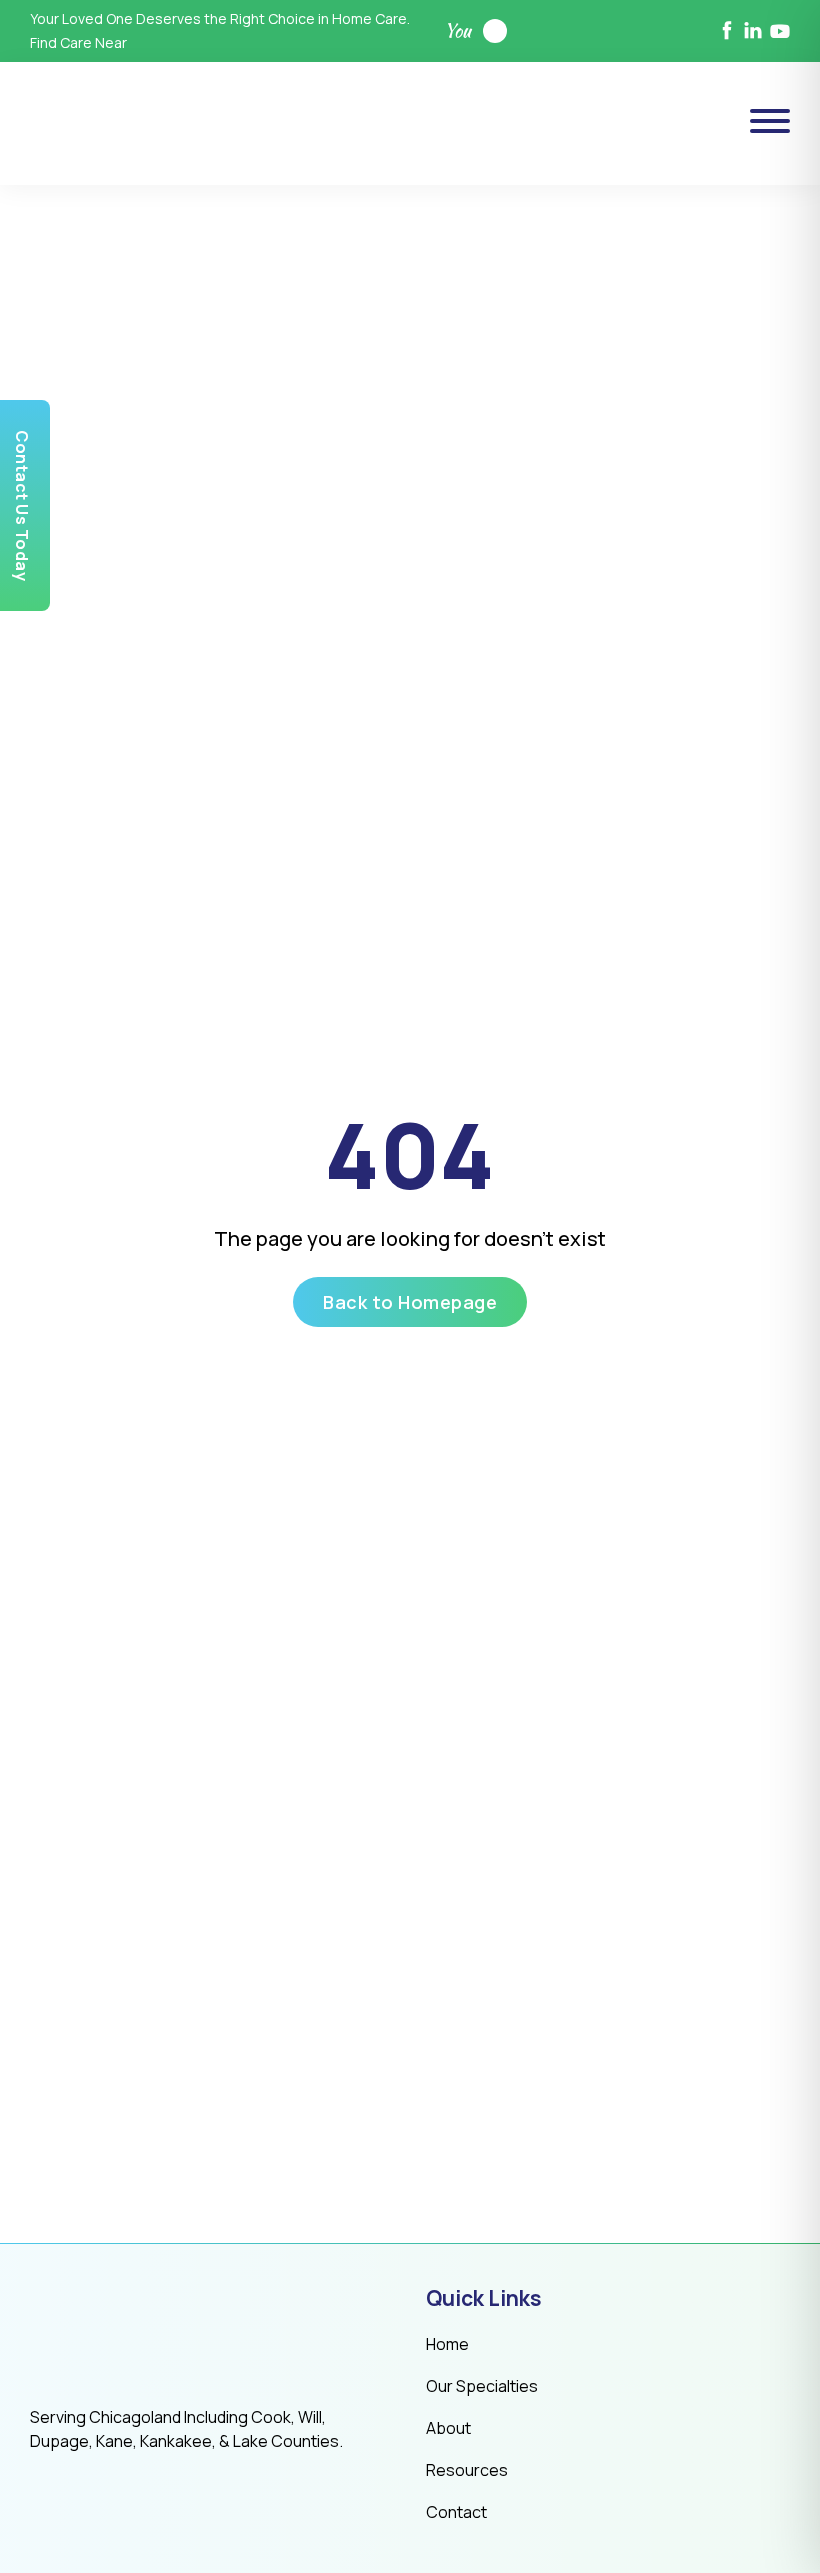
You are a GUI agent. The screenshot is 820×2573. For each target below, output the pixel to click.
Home (447, 2344)
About (448, 2428)
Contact (456, 2512)
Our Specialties (482, 2386)
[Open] (770, 121)
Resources (467, 2470)
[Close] (515, 1112)
